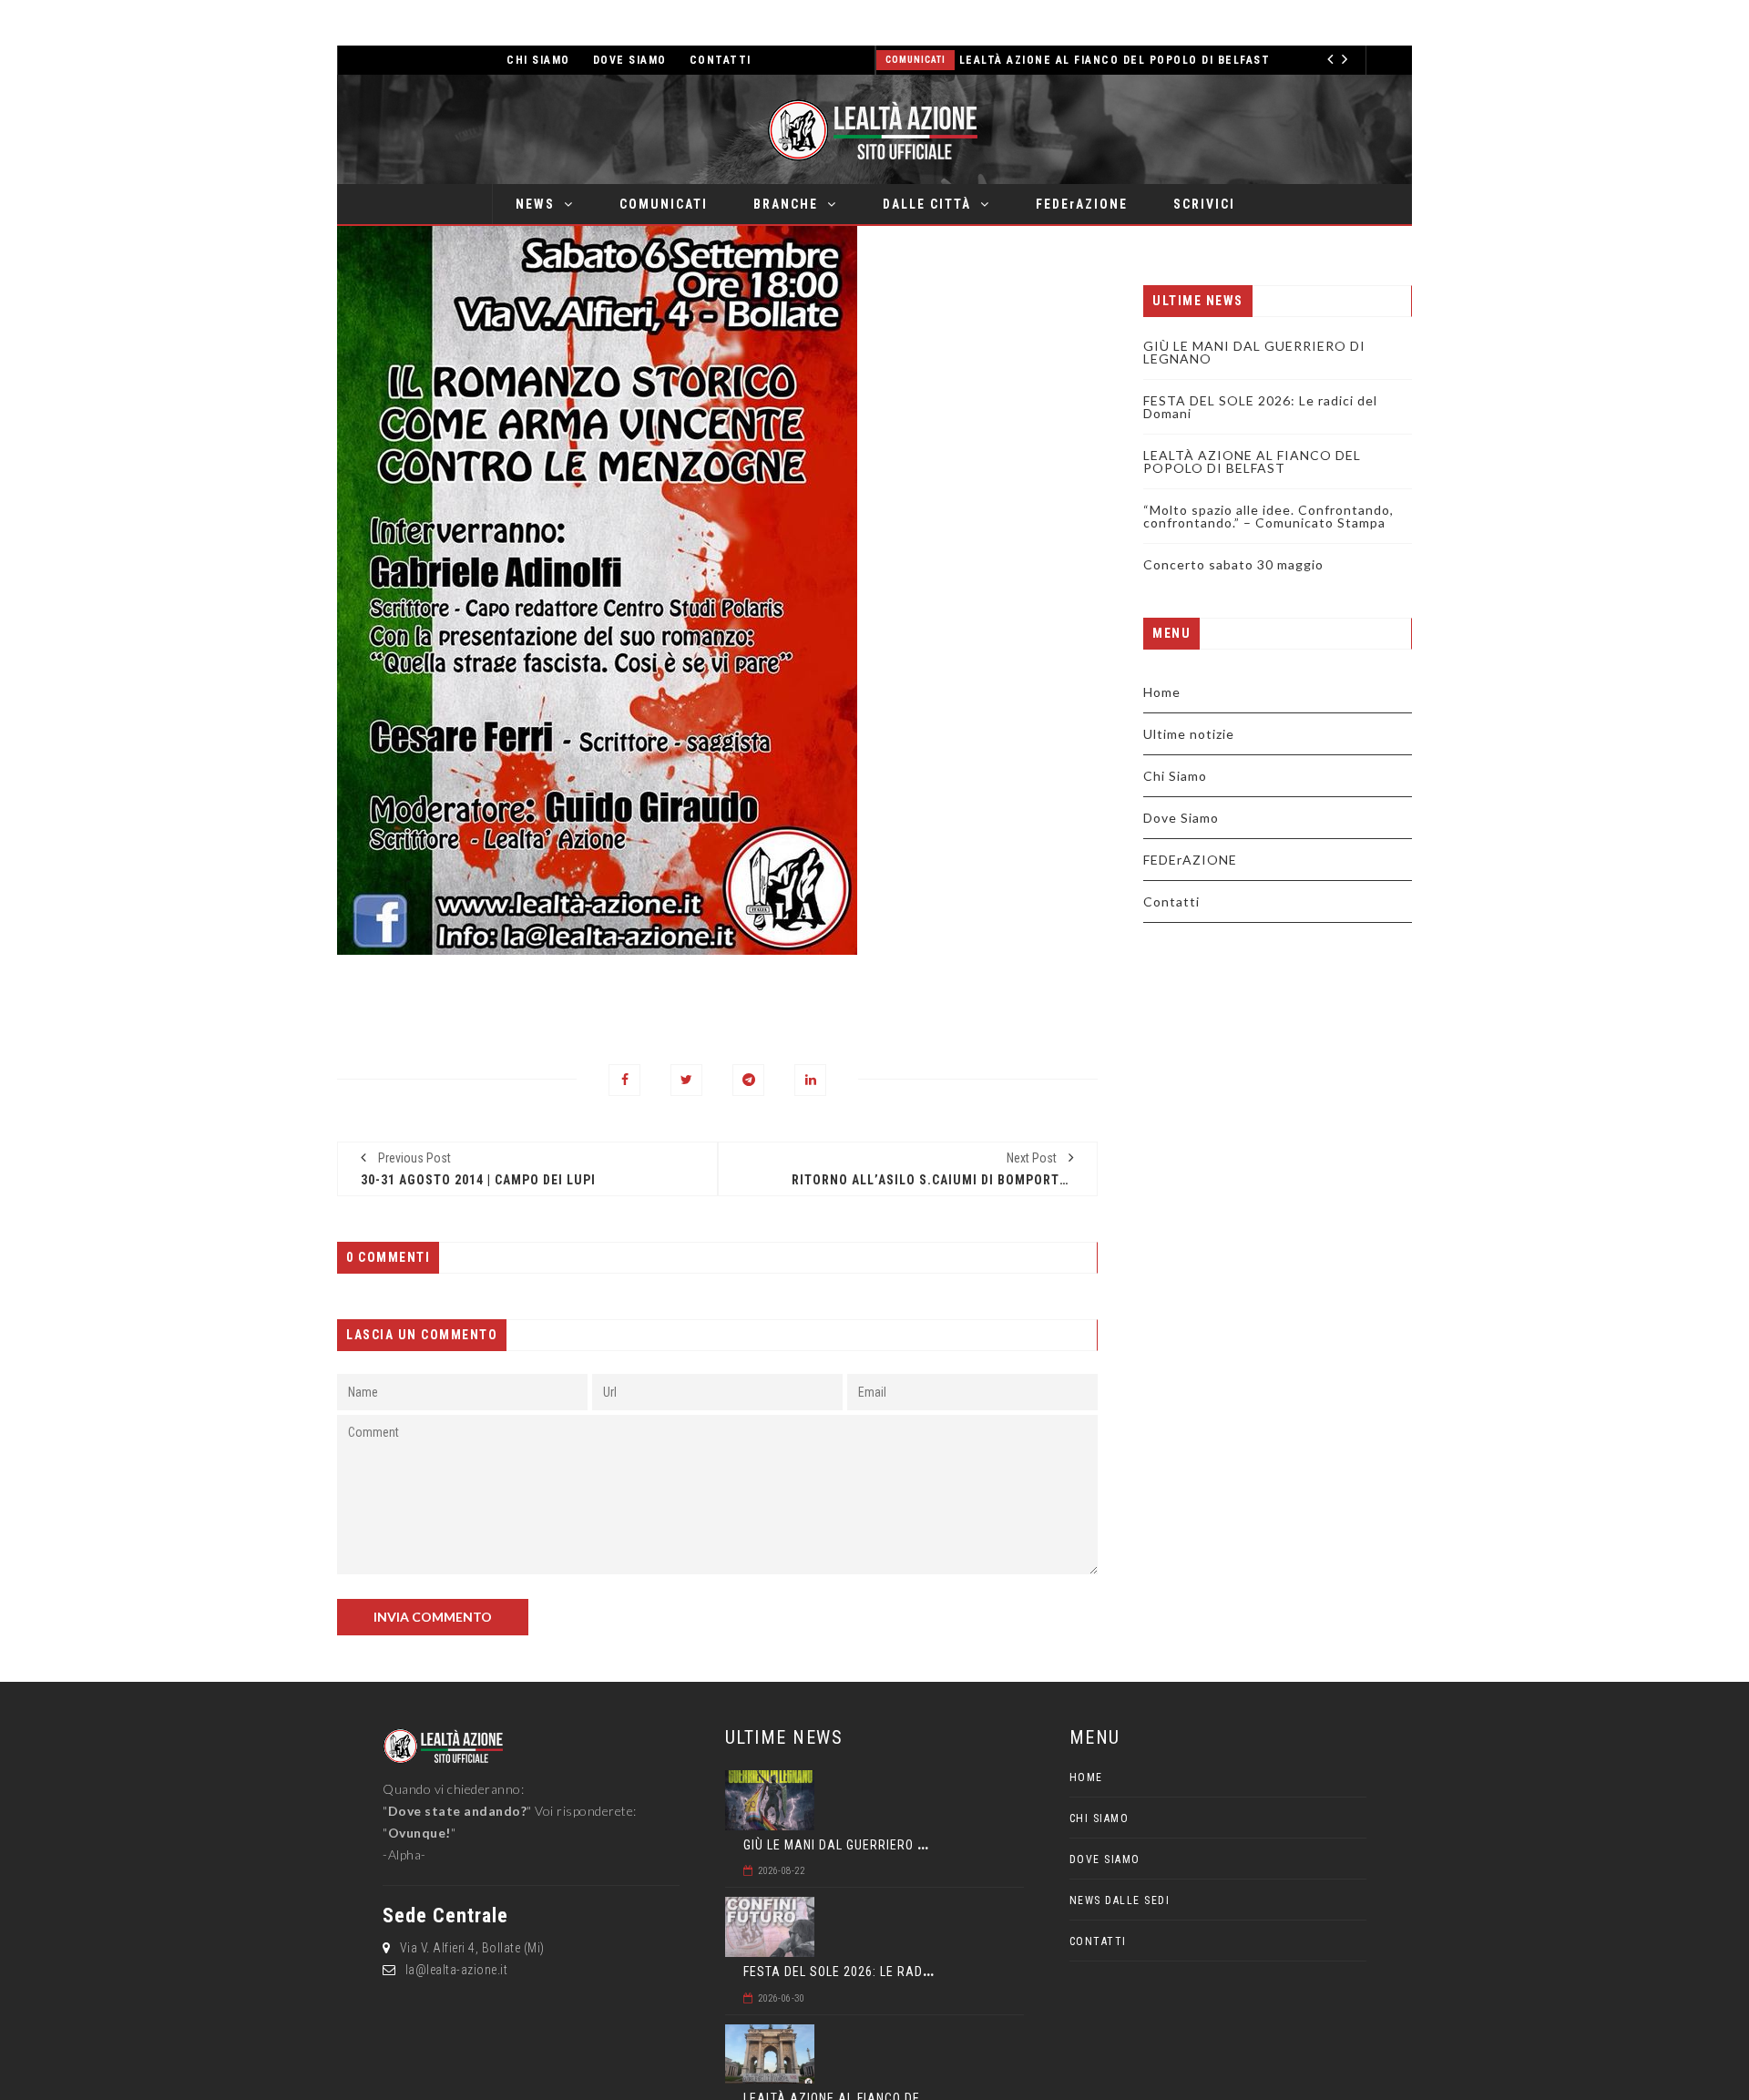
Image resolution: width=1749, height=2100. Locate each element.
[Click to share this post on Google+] (748, 1080)
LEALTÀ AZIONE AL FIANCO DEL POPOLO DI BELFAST (1115, 60)
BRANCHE (786, 204)
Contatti (1171, 901)
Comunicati (915, 60)
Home (1162, 692)
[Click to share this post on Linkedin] (810, 1080)
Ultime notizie (1189, 734)
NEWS (535, 204)
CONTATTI (721, 60)
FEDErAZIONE (1082, 204)
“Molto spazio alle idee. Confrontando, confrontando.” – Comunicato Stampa (1268, 516)
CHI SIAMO (538, 60)
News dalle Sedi (1120, 1900)
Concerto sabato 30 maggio (1233, 564)
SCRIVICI (1204, 204)
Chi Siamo (1175, 776)
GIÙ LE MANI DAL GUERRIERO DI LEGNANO (1254, 352)
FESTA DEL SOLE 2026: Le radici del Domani (1260, 407)
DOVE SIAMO (630, 60)
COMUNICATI (664, 204)
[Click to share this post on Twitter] (686, 1080)
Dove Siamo (1181, 818)
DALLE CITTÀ (927, 204)
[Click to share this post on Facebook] (624, 1080)
